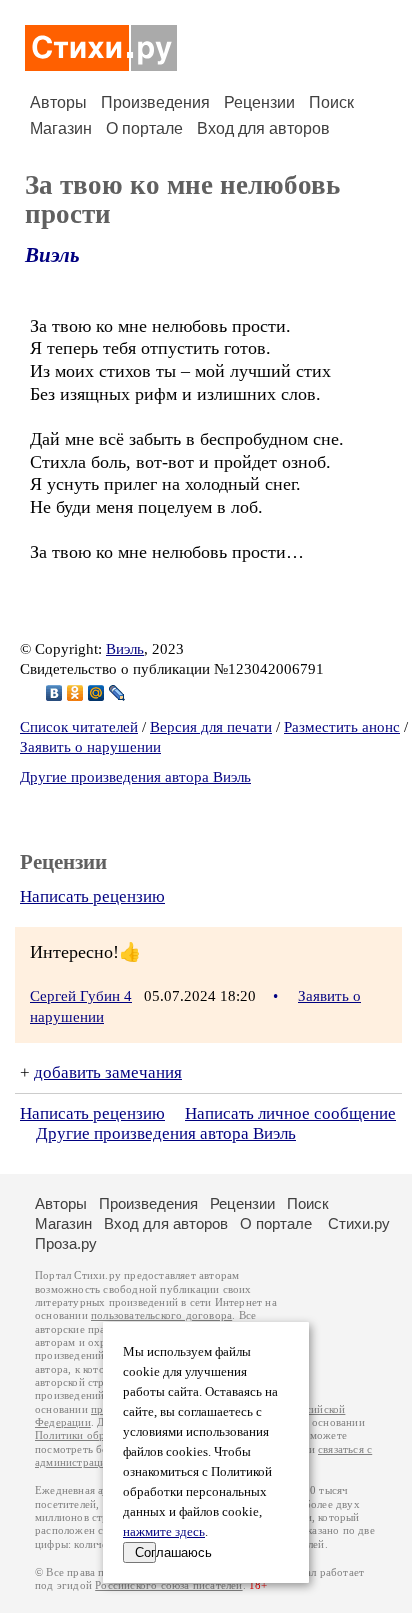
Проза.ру (66, 1243)
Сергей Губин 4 (81, 996)
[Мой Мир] (96, 693)
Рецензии (259, 102)
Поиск (331, 102)
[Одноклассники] (75, 693)
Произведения (155, 102)
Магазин (61, 128)
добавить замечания (108, 1072)
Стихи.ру (359, 1223)
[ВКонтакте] (54, 693)
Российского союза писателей (168, 1585)
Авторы (58, 102)
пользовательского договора (161, 1315)
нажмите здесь (164, 1532)
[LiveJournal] (117, 693)
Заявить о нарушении (90, 747)
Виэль (52, 255)
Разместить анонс (342, 727)
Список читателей (79, 727)
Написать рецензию (92, 896)
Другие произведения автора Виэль (135, 777)
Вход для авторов (263, 128)
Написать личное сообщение (290, 1113)
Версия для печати (211, 727)
